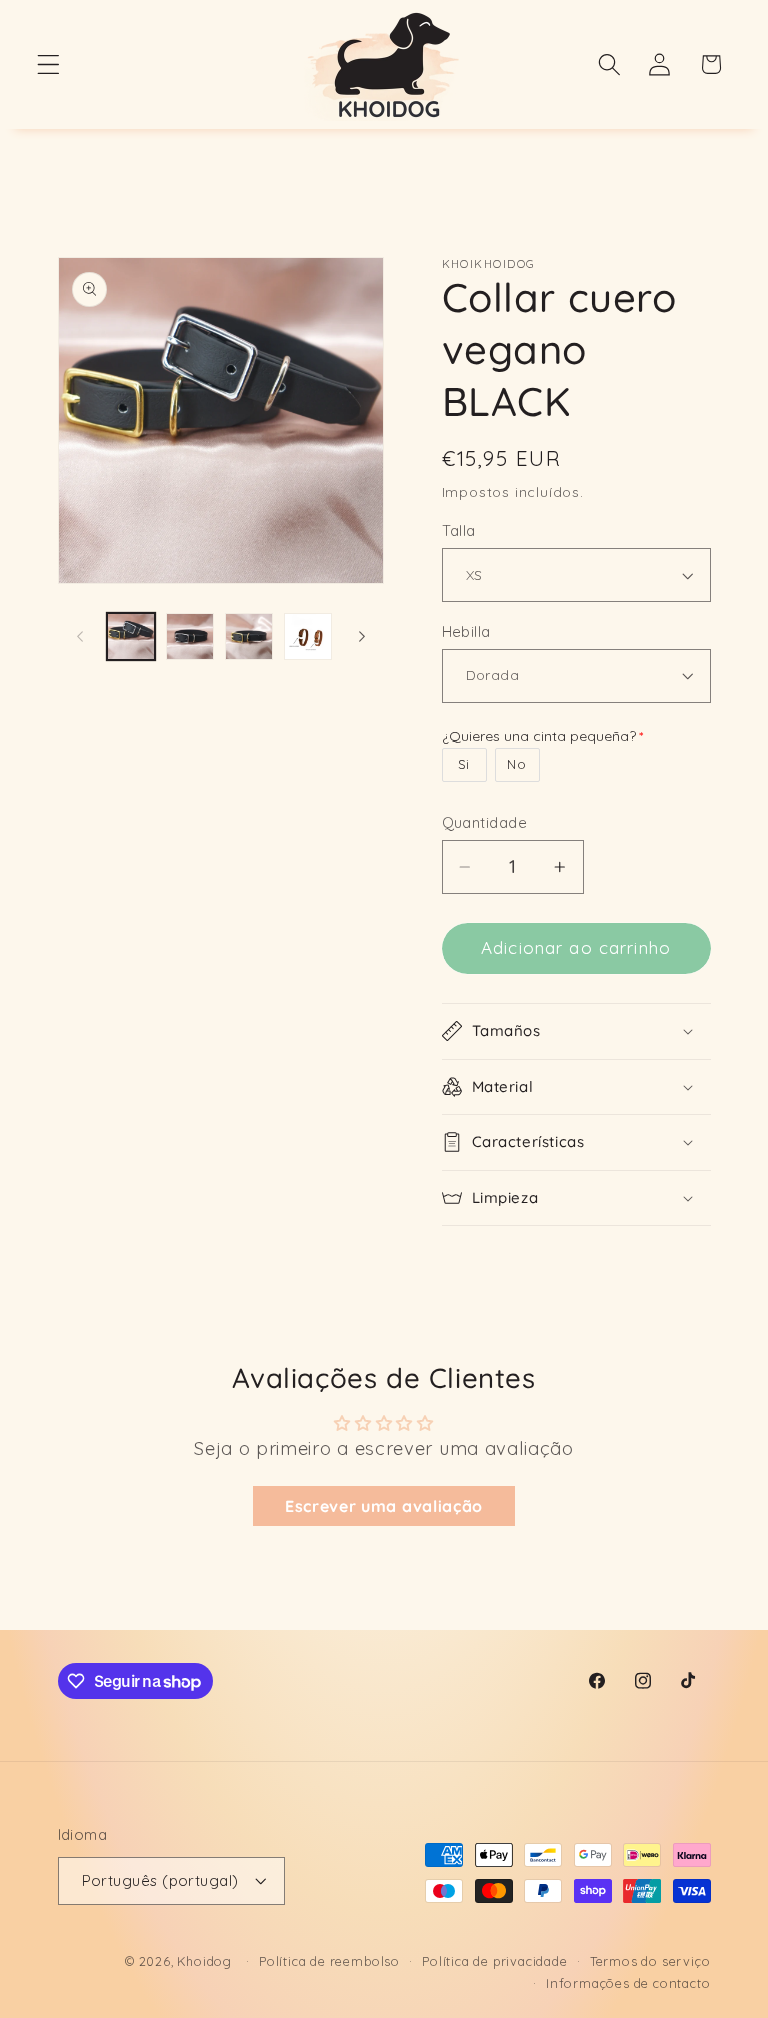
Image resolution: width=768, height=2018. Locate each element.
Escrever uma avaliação (384, 1506)
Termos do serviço (650, 1961)
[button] (48, 64)
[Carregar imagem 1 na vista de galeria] (131, 637)
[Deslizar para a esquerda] (80, 636)
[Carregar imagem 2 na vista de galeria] (190, 637)
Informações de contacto (628, 1983)
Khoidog (204, 1961)
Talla (459, 530)
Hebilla (466, 631)
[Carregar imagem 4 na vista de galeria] (308, 637)
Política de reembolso (329, 1961)
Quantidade (485, 822)
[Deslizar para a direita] (362, 636)
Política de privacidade (495, 1961)
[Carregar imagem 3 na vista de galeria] (249, 637)
